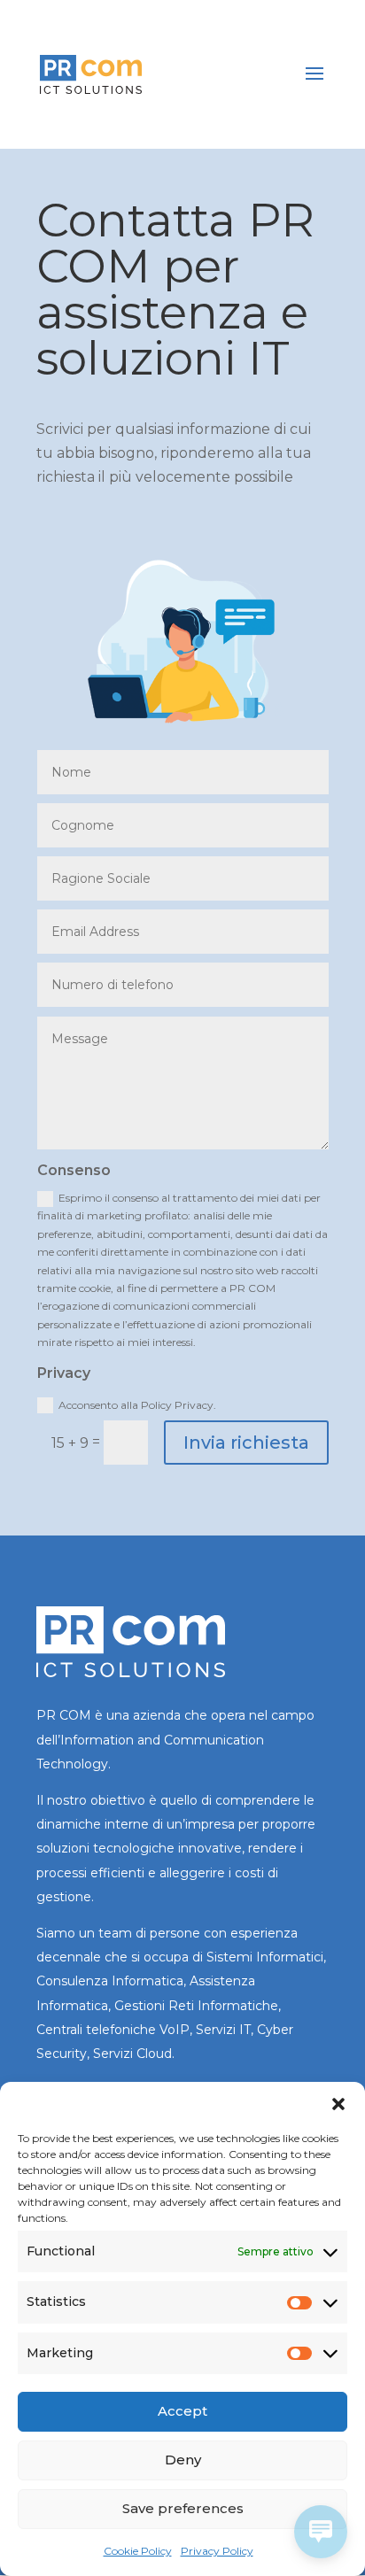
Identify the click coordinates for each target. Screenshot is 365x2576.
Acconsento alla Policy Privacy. (137, 1405)
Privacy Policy (217, 2551)
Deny (183, 2460)
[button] (338, 2104)
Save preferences (183, 2508)
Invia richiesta (246, 1443)
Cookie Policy (138, 2551)
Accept (182, 2411)
